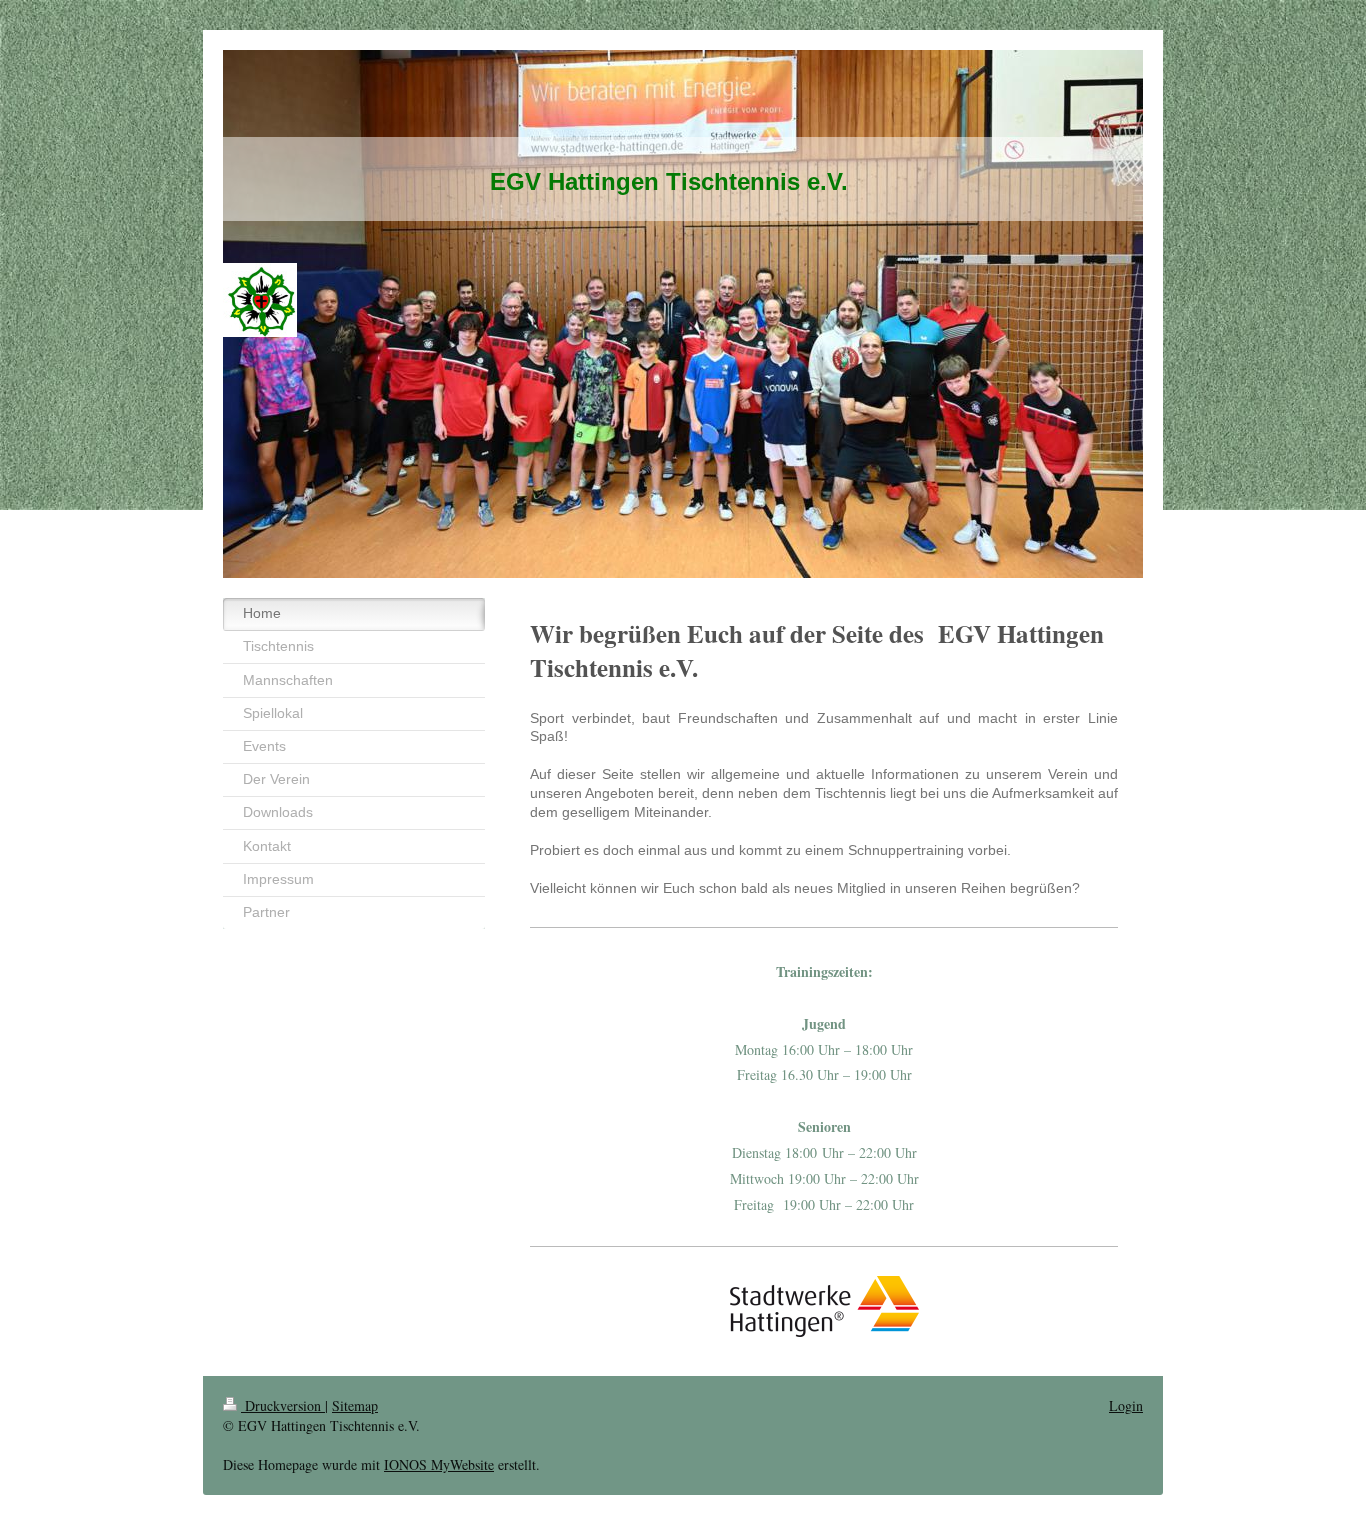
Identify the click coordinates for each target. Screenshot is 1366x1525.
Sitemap (355, 1405)
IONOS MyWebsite (439, 1464)
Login (1126, 1405)
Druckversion (283, 1405)
